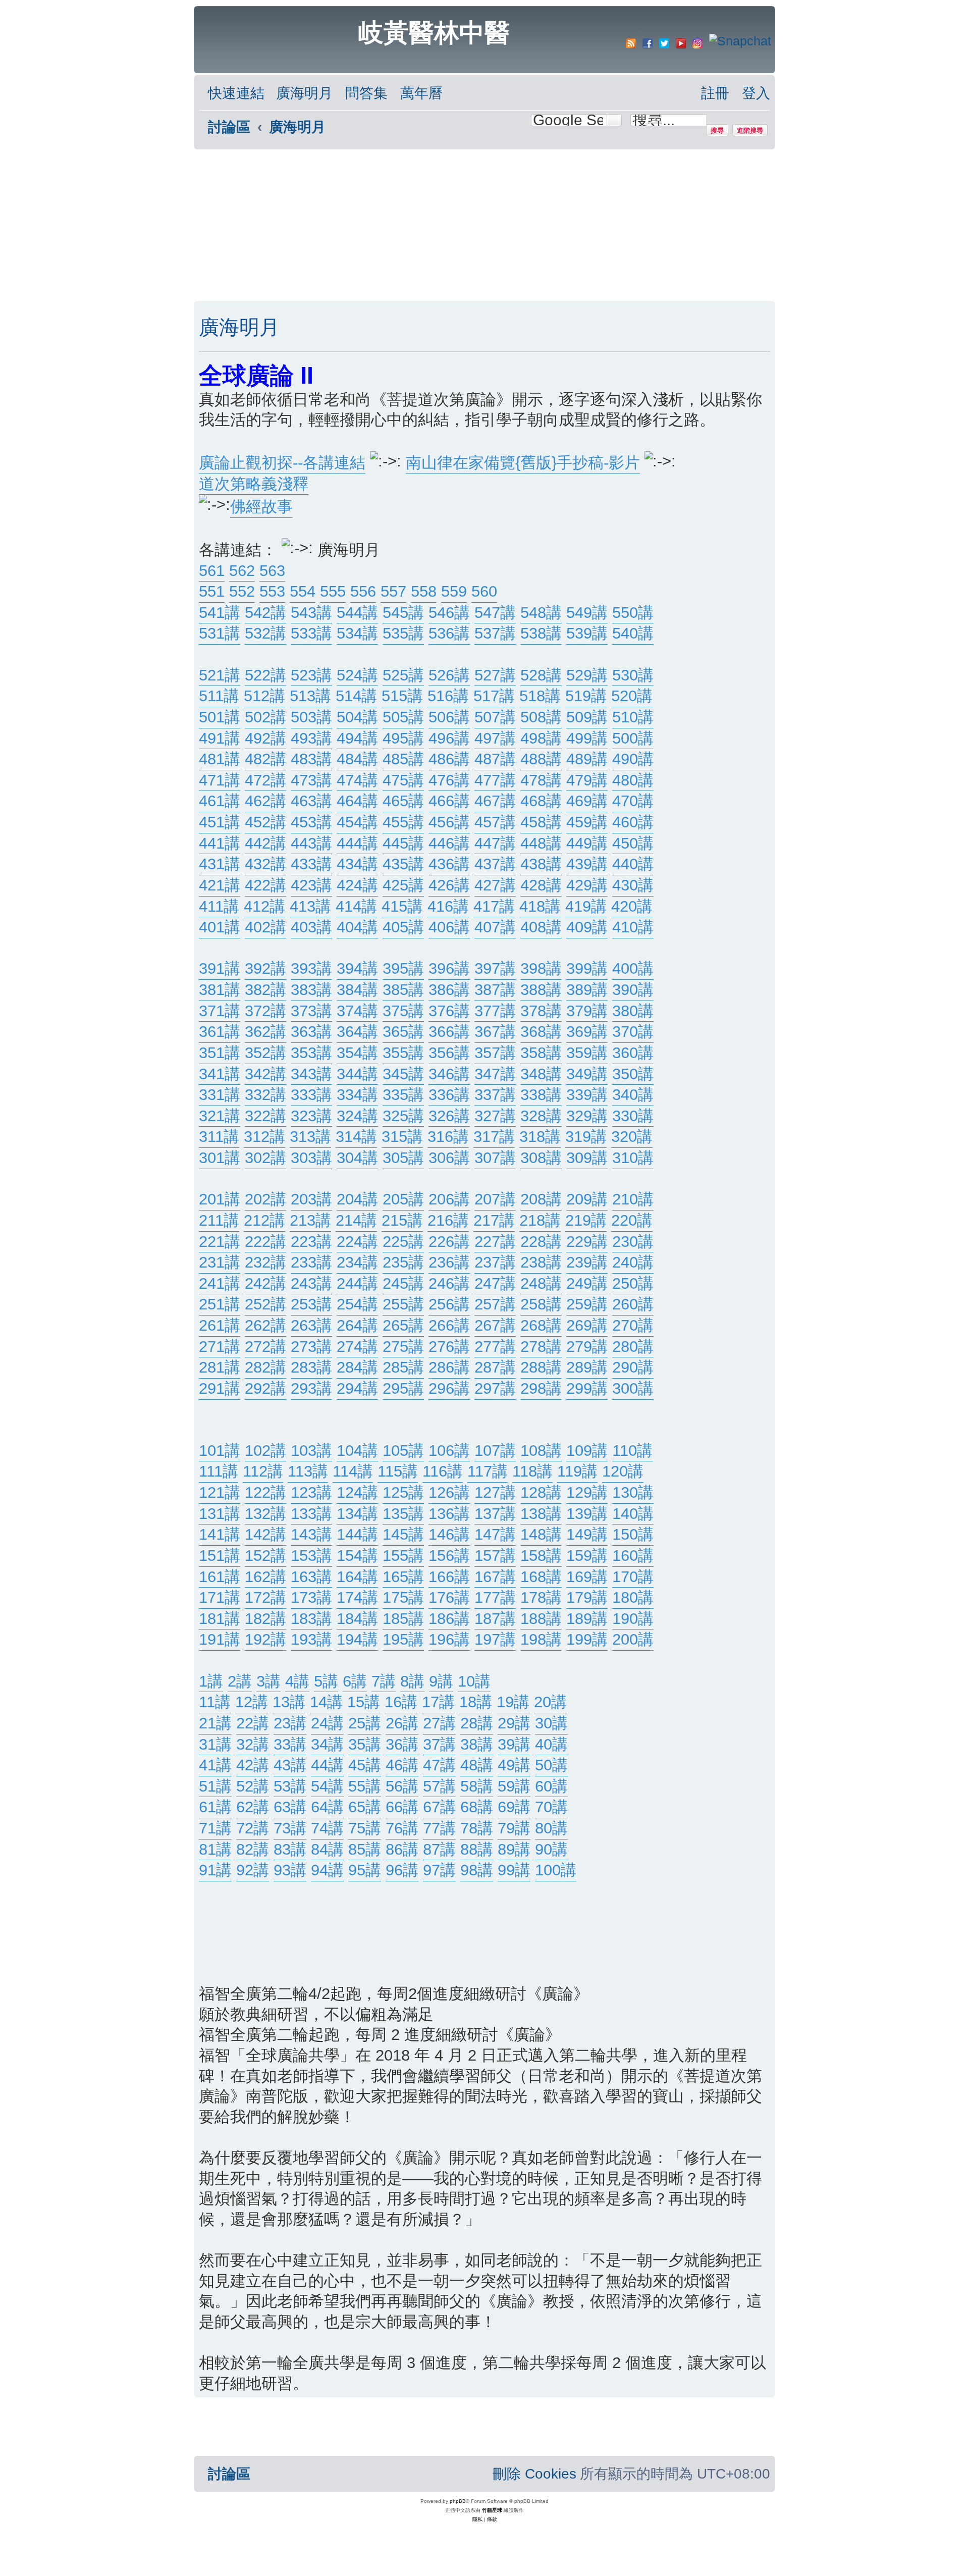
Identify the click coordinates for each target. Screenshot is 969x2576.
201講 (220, 1199)
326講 (449, 1116)
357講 (495, 1053)
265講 (403, 1325)
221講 (220, 1242)
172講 (265, 1597)
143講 (311, 1534)
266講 (449, 1325)
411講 (219, 906)
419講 (586, 906)
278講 (541, 1347)
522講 (265, 675)
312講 (264, 1137)
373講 (311, 1011)
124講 (357, 1492)
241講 (220, 1283)
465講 (403, 801)
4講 (297, 1681)
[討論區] (277, 36)
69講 (514, 1807)
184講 (357, 1619)
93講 (290, 1870)
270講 (633, 1325)
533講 (311, 633)
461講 (220, 801)
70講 (551, 1807)
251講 (220, 1304)
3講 (268, 1681)
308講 (541, 1158)
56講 (402, 1786)
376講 (449, 1011)
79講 (514, 1828)
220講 (632, 1220)
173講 (311, 1597)
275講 (403, 1347)
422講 (265, 885)
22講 (253, 1723)
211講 (219, 1220)
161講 (220, 1577)
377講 (495, 1011)
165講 (403, 1577)
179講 (587, 1597)
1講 (211, 1681)
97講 (439, 1870)
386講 (449, 990)
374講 (357, 1011)
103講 (311, 1451)
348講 (541, 1074)
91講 (215, 1870)
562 (242, 571)
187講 (495, 1619)
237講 (495, 1262)
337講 (495, 1095)
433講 (311, 864)
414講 (356, 906)
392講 (265, 968)
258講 (541, 1304)
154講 (357, 1556)
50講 (551, 1765)
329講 (587, 1116)
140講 (633, 1514)
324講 (357, 1116)
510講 (633, 717)
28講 (477, 1723)
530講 (633, 675)
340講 (633, 1095)
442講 (265, 843)
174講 (357, 1597)
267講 (495, 1325)
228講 (541, 1242)
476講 (449, 780)
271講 (220, 1347)
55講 (365, 1786)
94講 (327, 1870)
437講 (495, 864)
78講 (477, 1828)
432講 (265, 864)
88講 (477, 1849)
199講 (587, 1639)
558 (424, 591)
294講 (357, 1388)
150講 (633, 1534)
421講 (220, 885)
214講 (356, 1220)
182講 (265, 1619)
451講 (220, 822)
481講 (220, 759)
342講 (265, 1074)
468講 (541, 801)
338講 (541, 1095)
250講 (633, 1283)
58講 (477, 1786)
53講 (290, 1786)
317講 (494, 1137)
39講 (514, 1744)
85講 (365, 1849)
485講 (403, 759)
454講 (357, 822)
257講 (495, 1304)
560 (484, 591)
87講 (439, 1849)
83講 (290, 1849)
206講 (449, 1199)
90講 (551, 1849)
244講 (357, 1283)
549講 (587, 613)
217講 (494, 1220)
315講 (402, 1137)
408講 (541, 927)
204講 (357, 1199)
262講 (265, 1325)
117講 (488, 1471)
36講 (402, 1744)
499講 (587, 738)
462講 (265, 801)
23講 (290, 1723)
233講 (311, 1262)
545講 (403, 613)
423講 (311, 885)
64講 (327, 1807)
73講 (290, 1828)
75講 (365, 1828)
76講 (402, 1828)
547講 (495, 613)
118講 (532, 1471)
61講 (215, 1807)
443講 (311, 843)
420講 (632, 906)
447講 (495, 843)
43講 (290, 1765)
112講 (263, 1471)
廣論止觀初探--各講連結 (282, 463)
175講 (403, 1597)
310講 (633, 1158)
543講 (311, 613)
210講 (633, 1199)
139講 (587, 1514)
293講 (311, 1388)
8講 (412, 1681)
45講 (365, 1765)
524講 (357, 675)
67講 (439, 1807)
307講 (495, 1158)
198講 (541, 1639)
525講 (403, 675)
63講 (290, 1807)
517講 (494, 696)
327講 (495, 1116)
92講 (253, 1870)
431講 (220, 864)
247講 (495, 1283)
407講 (495, 927)
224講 (357, 1242)
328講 (541, 1116)
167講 (495, 1577)
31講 (215, 1744)
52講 (253, 1786)
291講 (220, 1388)
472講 (265, 780)
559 (454, 591)
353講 (311, 1053)
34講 (327, 1744)
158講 (541, 1556)
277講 (495, 1347)
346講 (449, 1074)
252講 (265, 1304)
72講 (253, 1828)
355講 (403, 1053)
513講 (310, 696)
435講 (403, 864)
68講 (477, 1807)
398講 (541, 968)
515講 (402, 696)
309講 (587, 1158)
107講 (495, 1451)
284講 (357, 1367)
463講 (311, 801)
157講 (495, 1556)
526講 (449, 675)
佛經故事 (261, 507)
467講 (495, 801)
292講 (265, 1388)
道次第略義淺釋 (254, 484)
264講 (357, 1325)
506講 (449, 717)
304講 (357, 1158)
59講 (514, 1786)
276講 (449, 1347)
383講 (311, 990)
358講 (541, 1053)
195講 (403, 1639)
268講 (541, 1325)
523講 (311, 675)
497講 (495, 738)
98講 (477, 1870)
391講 (220, 968)
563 (272, 571)
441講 (220, 843)
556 (363, 591)
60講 (551, 1786)
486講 (449, 759)
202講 (265, 1199)
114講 (353, 1471)
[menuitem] (300, 94)
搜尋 (717, 130)
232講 (265, 1262)
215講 (402, 1220)
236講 (449, 1262)
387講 (495, 990)
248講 (541, 1283)
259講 (587, 1304)
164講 (357, 1577)
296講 (449, 1388)
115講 (398, 1471)
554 (303, 591)
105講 (403, 1451)
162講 (265, 1577)
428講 (541, 885)
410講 (633, 927)
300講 (633, 1388)
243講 (311, 1283)
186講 (449, 1619)
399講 (587, 968)
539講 (587, 633)
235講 (403, 1262)
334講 (357, 1095)
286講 (449, 1367)
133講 (311, 1514)
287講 (495, 1367)
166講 (449, 1577)
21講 (215, 1723)
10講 (474, 1681)
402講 (265, 927)
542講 (265, 613)
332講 (265, 1095)
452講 (265, 822)
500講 (633, 738)
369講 (587, 1032)
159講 (587, 1556)
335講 (403, 1095)
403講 (311, 927)
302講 (265, 1158)
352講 (265, 1053)
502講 (265, 717)
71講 (215, 1828)
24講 (327, 1723)
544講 (357, 613)
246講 (449, 1283)
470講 (633, 801)
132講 (265, 1514)
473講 (311, 780)
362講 (265, 1032)
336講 (449, 1095)
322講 (265, 1116)
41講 (215, 1765)
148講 (541, 1534)
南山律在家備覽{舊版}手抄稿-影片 (523, 463)
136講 (449, 1514)
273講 (311, 1347)
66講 (402, 1807)
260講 (633, 1304)
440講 (633, 864)
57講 (439, 1786)
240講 (633, 1262)
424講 (357, 885)
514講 (356, 696)
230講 (633, 1242)
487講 (495, 759)
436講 (449, 864)
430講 (633, 885)
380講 (633, 1011)
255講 (403, 1304)
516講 (448, 696)
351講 (220, 1053)
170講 (633, 1577)
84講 (327, 1849)
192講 (265, 1639)
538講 (541, 633)
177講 (495, 1597)
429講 (587, 885)
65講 (365, 1807)
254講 (357, 1304)
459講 (587, 822)
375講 (403, 1011)
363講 (311, 1032)
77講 (439, 1828)
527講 (495, 675)
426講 (449, 885)
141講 (220, 1534)
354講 (357, 1053)
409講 (587, 927)
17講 (438, 1702)
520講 (632, 696)
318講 (540, 1137)
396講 (449, 968)
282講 (265, 1367)
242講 (265, 1283)
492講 (265, 738)
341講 (220, 1074)
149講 (587, 1534)
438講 (541, 864)
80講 (551, 1828)
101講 (220, 1451)
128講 (541, 1492)
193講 (311, 1639)
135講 (403, 1514)
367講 (495, 1032)
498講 (541, 738)
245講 (403, 1283)
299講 (587, 1388)
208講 (541, 1199)
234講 (357, 1262)
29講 (514, 1723)
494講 (357, 738)
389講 (587, 990)
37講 (439, 1744)
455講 (403, 822)
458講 (541, 822)
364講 (357, 1032)
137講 (495, 1514)
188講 (541, 1619)
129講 (587, 1492)
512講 (264, 696)
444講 (357, 843)
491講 (220, 738)
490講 (633, 759)
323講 (311, 1116)
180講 (633, 1597)
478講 (541, 780)
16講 (401, 1702)
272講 (265, 1347)
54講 (327, 1786)
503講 (311, 717)
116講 (443, 1471)
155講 (403, 1556)
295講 (403, 1388)
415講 (402, 906)
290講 (633, 1367)
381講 (220, 990)
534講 (357, 633)
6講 (355, 1681)
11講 (215, 1702)
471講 (220, 780)
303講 (311, 1158)
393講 (311, 968)
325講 (403, 1116)
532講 (265, 633)
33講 (290, 1744)
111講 (219, 1471)
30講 (551, 1723)
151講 (220, 1556)
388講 (541, 990)
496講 (449, 738)
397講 (495, 968)
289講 (587, 1367)
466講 (449, 801)
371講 (220, 1011)
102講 (265, 1451)
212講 (264, 1220)
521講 (220, 675)
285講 (403, 1367)
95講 (365, 1870)
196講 (449, 1639)
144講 (357, 1534)
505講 (403, 717)
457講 (495, 822)
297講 (495, 1388)
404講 (357, 927)
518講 (540, 696)
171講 (220, 1597)
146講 (449, 1534)
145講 (403, 1534)
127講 (495, 1492)
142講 (265, 1534)
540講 (633, 633)
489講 (587, 759)
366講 (449, 1032)
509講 (587, 717)
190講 (633, 1619)
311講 (219, 1137)
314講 (356, 1137)
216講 (448, 1220)
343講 (311, 1074)
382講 (265, 990)
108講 (541, 1451)
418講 (540, 906)
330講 (633, 1116)
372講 (265, 1011)
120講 (623, 1471)
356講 (449, 1053)
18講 (476, 1702)
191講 (220, 1639)
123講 (311, 1492)
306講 (449, 1158)
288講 (541, 1367)
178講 (541, 1597)
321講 (220, 1116)
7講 (384, 1681)
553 (272, 591)
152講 (265, 1556)
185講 (403, 1619)
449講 (587, 843)
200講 (633, 1639)
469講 (587, 801)
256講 (449, 1304)
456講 (449, 822)
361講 (220, 1032)
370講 (633, 1032)
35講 (365, 1744)
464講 (357, 801)
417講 (494, 906)
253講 (311, 1304)
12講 (252, 1702)
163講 (311, 1577)
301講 (220, 1158)
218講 (540, 1220)
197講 (495, 1639)
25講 (365, 1723)
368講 (541, 1032)
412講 (264, 906)
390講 (633, 990)
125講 (403, 1492)
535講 (403, 633)
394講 (357, 968)
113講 (308, 1471)
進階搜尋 (750, 130)
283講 (311, 1367)
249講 (587, 1283)
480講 (633, 780)
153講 (311, 1556)
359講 (587, 1053)
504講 (357, 717)
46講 (402, 1765)
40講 (551, 1744)
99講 (514, 1870)
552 (242, 591)
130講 (633, 1492)
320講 (632, 1137)
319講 (586, 1137)
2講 (240, 1681)
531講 (220, 633)
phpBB (458, 2501)
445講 (403, 843)
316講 (448, 1137)
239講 (587, 1262)
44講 (327, 1765)
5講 (326, 1681)
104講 (357, 1451)
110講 (632, 1451)
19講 (513, 1702)
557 (393, 591)
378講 (541, 1011)
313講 (310, 1137)
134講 (357, 1514)
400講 (633, 968)
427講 (495, 885)
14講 (326, 1702)
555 (333, 591)
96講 (402, 1870)
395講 (403, 968)
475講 (403, 780)
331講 (220, 1095)
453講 (311, 822)
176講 (449, 1597)
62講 (253, 1807)
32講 (253, 1744)
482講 (265, 759)
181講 (220, 1619)
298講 (541, 1388)
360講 (633, 1053)
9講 (441, 1681)
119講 (577, 1471)
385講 (403, 990)
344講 (357, 1074)
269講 (587, 1325)
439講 (587, 864)
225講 (403, 1242)
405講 (403, 927)
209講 (587, 1199)
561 (212, 571)
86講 (402, 1849)
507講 (495, 717)
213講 (310, 1220)
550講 (633, 613)
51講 (215, 1786)
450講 (633, 843)
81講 (215, 1849)
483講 (311, 759)
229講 (587, 1242)
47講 (439, 1765)
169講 (587, 1577)
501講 (220, 717)
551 (212, 591)
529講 (587, 675)
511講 (219, 696)
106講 (449, 1451)
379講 (587, 1011)
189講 (587, 1619)
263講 (311, 1325)
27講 (439, 1723)
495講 (403, 738)
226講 (449, 1242)
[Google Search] (614, 120)
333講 (311, 1095)
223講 (311, 1242)
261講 (220, 1325)
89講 (514, 1849)
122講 (265, 1492)
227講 (495, 1242)
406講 (449, 927)
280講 (633, 1347)
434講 (357, 864)
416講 (448, 906)
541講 (220, 613)
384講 (357, 990)
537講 (495, 633)
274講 (357, 1347)
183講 (311, 1619)
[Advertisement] (484, 225)
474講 (357, 780)
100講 (556, 1870)
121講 (220, 1492)
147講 (495, 1534)
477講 (495, 780)
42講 (253, 1765)
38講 (477, 1744)
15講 (364, 1702)
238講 (541, 1262)
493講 (311, 738)
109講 (587, 1451)
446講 (449, 843)
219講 (586, 1220)
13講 (289, 1702)
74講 (327, 1828)
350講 (633, 1074)
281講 (220, 1367)
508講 (541, 717)
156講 (449, 1556)
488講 (541, 759)
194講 (357, 1639)
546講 (449, 613)
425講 (403, 885)
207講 (495, 1199)
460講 (633, 822)
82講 (253, 1849)
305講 (403, 1158)
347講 (495, 1074)
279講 (587, 1347)
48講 (477, 1765)
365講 (403, 1032)
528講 (541, 675)
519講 (586, 696)
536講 (449, 633)
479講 (587, 780)
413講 (310, 906)
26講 (402, 1723)
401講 (220, 927)
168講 (541, 1577)
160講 (633, 1556)
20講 (550, 1702)
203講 (311, 1199)
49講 (514, 1765)
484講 (357, 759)
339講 (587, 1095)
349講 (587, 1074)
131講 (220, 1514)
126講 (449, 1492)
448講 (541, 843)
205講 (403, 1199)
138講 (541, 1514)
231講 (220, 1262)
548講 (541, 613)
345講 (403, 1074)
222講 (265, 1242)
